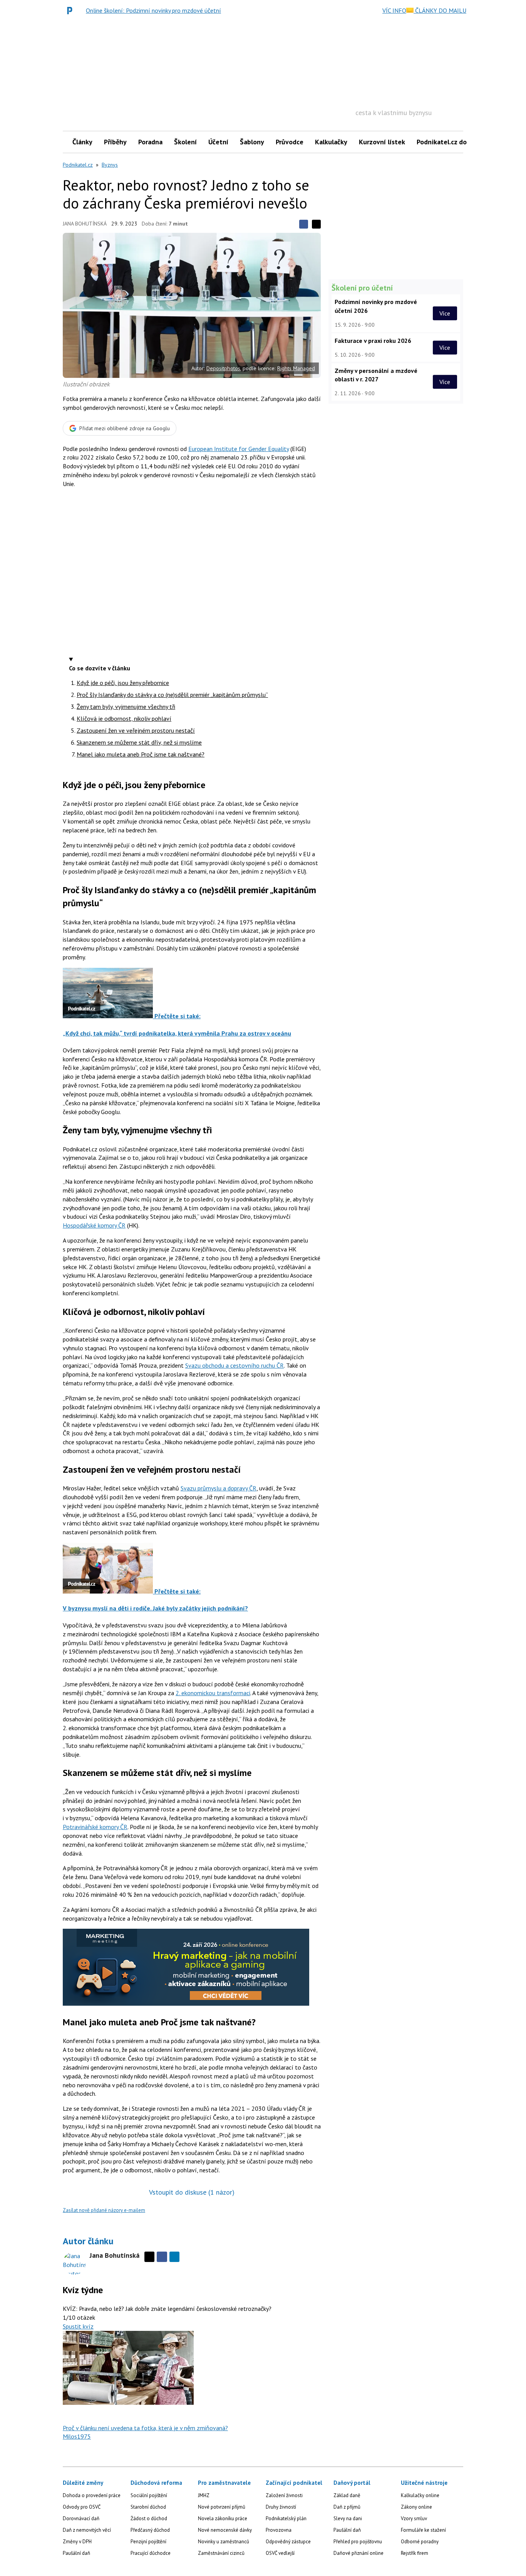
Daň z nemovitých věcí (87, 2530)
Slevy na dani (348, 2518)
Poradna (150, 142)
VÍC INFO (394, 10)
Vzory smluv (414, 2518)
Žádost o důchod (149, 2518)
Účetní (218, 142)
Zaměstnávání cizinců (221, 2553)
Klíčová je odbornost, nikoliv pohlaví (124, 718)
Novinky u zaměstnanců (224, 2542)
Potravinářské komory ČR (95, 1827)
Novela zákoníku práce (223, 2518)
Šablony (252, 142)
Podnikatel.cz (78, 165)
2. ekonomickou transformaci (213, 1693)
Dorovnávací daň (81, 2518)
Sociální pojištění (149, 2495)
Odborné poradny (420, 2542)
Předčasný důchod (150, 2530)
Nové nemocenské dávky (225, 2530)
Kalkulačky (331, 142)
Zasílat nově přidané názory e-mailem (104, 2210)
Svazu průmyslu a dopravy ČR (219, 1488)
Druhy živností (281, 2507)
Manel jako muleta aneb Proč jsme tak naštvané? (141, 754)
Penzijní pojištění (148, 2542)
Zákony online (416, 2507)
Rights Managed (296, 368)
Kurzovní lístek (382, 142)
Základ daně (347, 2495)
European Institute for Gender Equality (239, 449)
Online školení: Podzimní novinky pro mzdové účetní (153, 10)
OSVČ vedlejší (280, 2553)
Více (445, 313)
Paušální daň (76, 2553)
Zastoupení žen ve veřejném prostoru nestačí (136, 730)
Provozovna (279, 2530)
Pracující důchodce (151, 2553)
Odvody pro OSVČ (82, 2507)
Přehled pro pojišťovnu (358, 2542)
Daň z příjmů (347, 2507)
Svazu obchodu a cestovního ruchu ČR (235, 1365)
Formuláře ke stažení (423, 2530)
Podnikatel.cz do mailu (451, 142)
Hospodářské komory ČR (94, 1225)
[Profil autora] (74, 2263)
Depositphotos (223, 368)
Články (82, 142)
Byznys (110, 165)
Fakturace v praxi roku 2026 (373, 341)
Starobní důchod (148, 2507)
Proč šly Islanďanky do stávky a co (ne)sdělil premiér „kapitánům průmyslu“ (172, 695)
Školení (185, 142)
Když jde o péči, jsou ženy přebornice (123, 683)
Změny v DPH (77, 2542)
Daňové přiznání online (358, 2553)
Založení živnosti (284, 2495)
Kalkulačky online (420, 2495)
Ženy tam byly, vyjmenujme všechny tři (126, 707)
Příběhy (115, 142)
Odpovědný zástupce (288, 2542)
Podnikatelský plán (286, 2518)
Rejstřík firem (415, 2553)
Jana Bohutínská (85, 224)
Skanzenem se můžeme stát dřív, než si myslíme (139, 742)
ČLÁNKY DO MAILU (440, 10)
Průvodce (290, 142)
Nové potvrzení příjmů (222, 2507)
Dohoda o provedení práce (92, 2495)
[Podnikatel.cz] (72, 10)
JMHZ (204, 2495)
